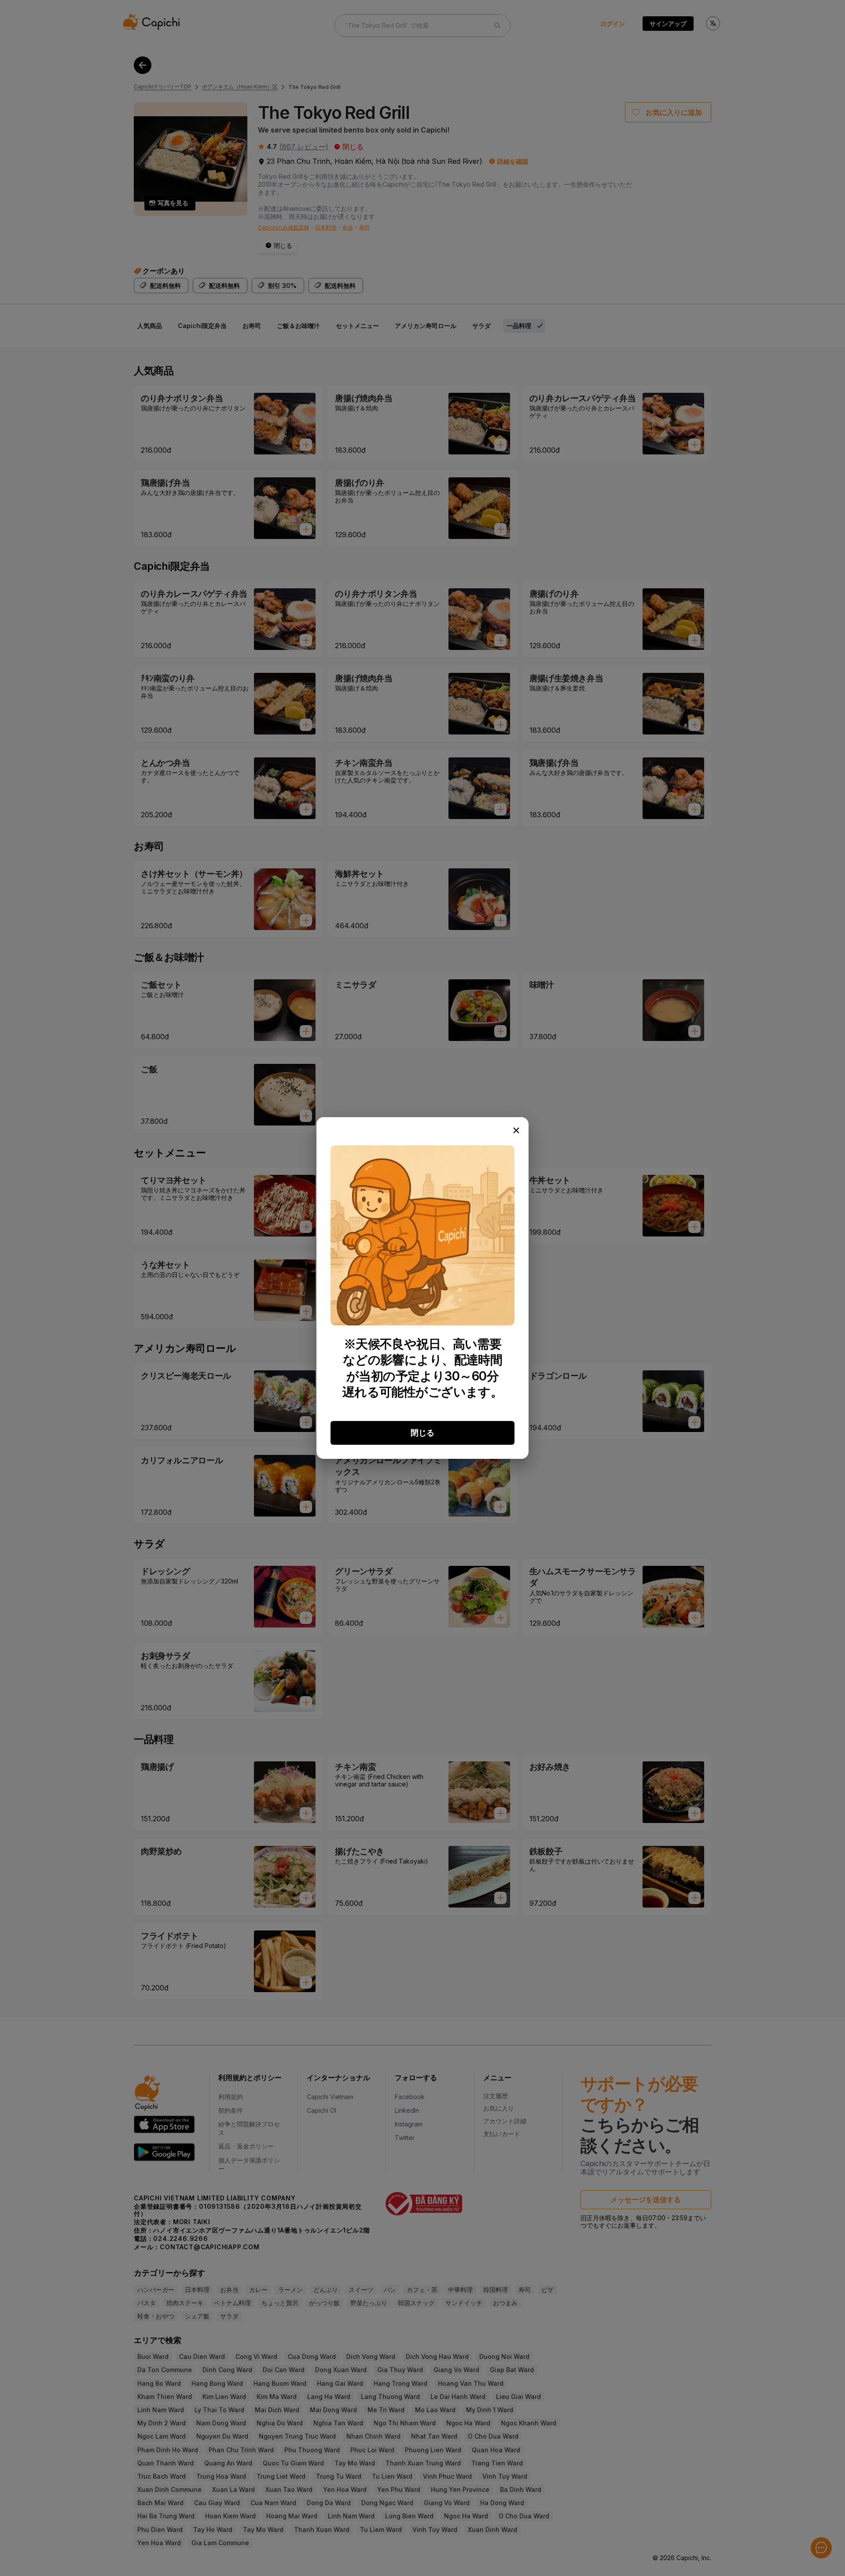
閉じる (422, 1433)
